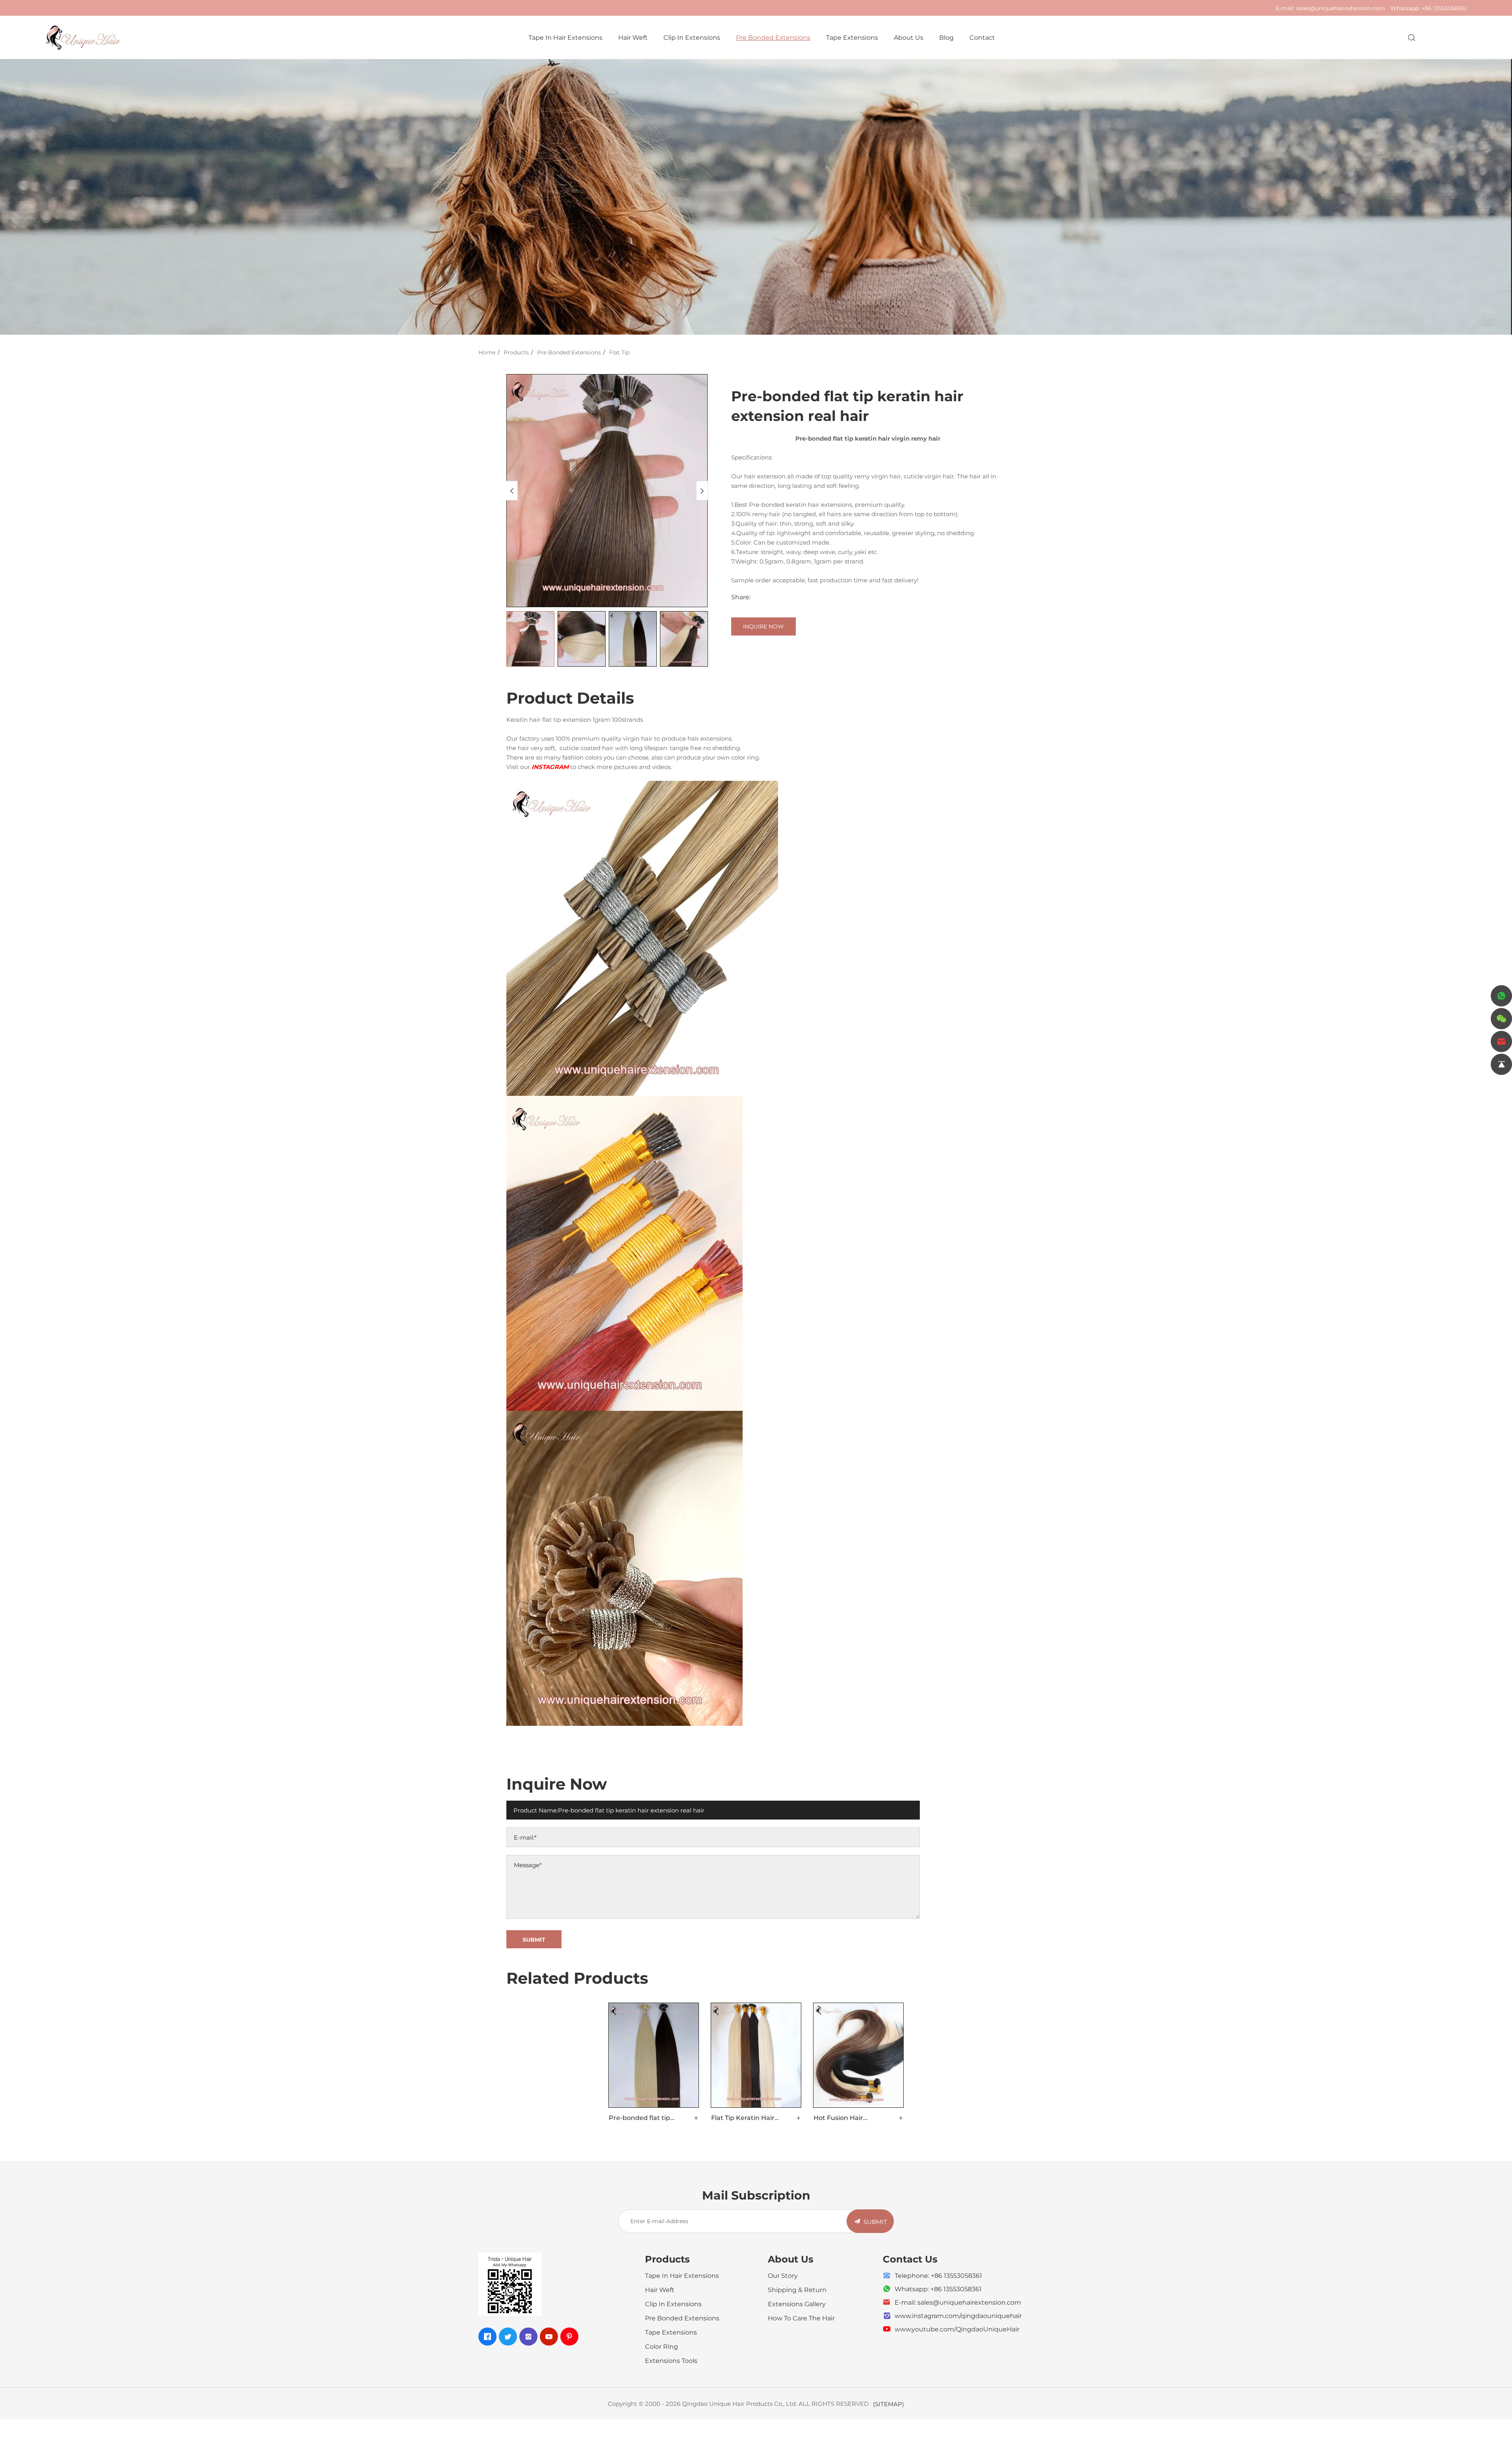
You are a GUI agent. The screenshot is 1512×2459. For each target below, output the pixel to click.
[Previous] (512, 491)
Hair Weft (633, 37)
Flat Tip (619, 352)
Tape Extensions (852, 37)
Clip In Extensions (692, 37)
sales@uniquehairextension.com (1341, 8)
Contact (982, 37)
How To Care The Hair (801, 2318)
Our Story (783, 2275)
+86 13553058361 (1444, 8)
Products (516, 352)
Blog (946, 37)
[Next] (702, 491)
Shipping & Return (797, 2289)
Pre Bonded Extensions (773, 37)
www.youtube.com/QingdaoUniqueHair (957, 2329)
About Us (909, 37)
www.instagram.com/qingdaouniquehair (958, 2315)
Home (487, 352)
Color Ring (661, 2346)
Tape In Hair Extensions (565, 37)
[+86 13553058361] (1501, 996)
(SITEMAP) (888, 2404)
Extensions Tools (671, 2360)
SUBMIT (875, 2222)
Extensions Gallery (797, 2304)
